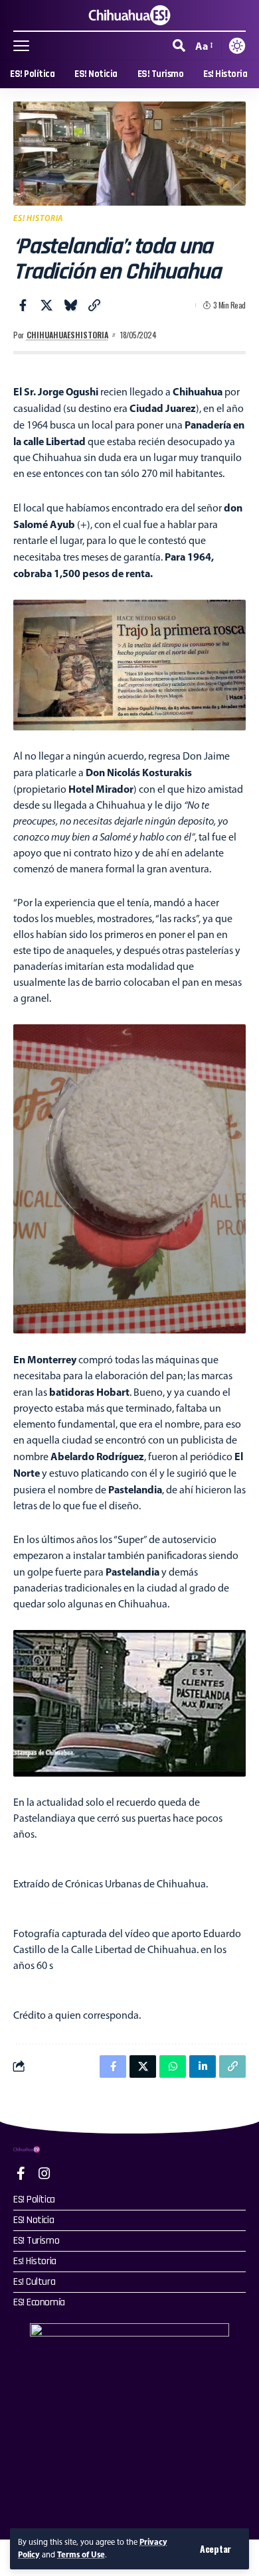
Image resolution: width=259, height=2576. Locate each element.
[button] (216, 2549)
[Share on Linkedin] (203, 2067)
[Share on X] (46, 305)
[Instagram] (44, 2173)
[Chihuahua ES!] (129, 15)
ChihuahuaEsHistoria (67, 335)
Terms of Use (81, 2554)
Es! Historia (38, 218)
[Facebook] (21, 2173)
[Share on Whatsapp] (173, 2067)
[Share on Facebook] (23, 305)
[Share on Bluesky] (70, 305)
